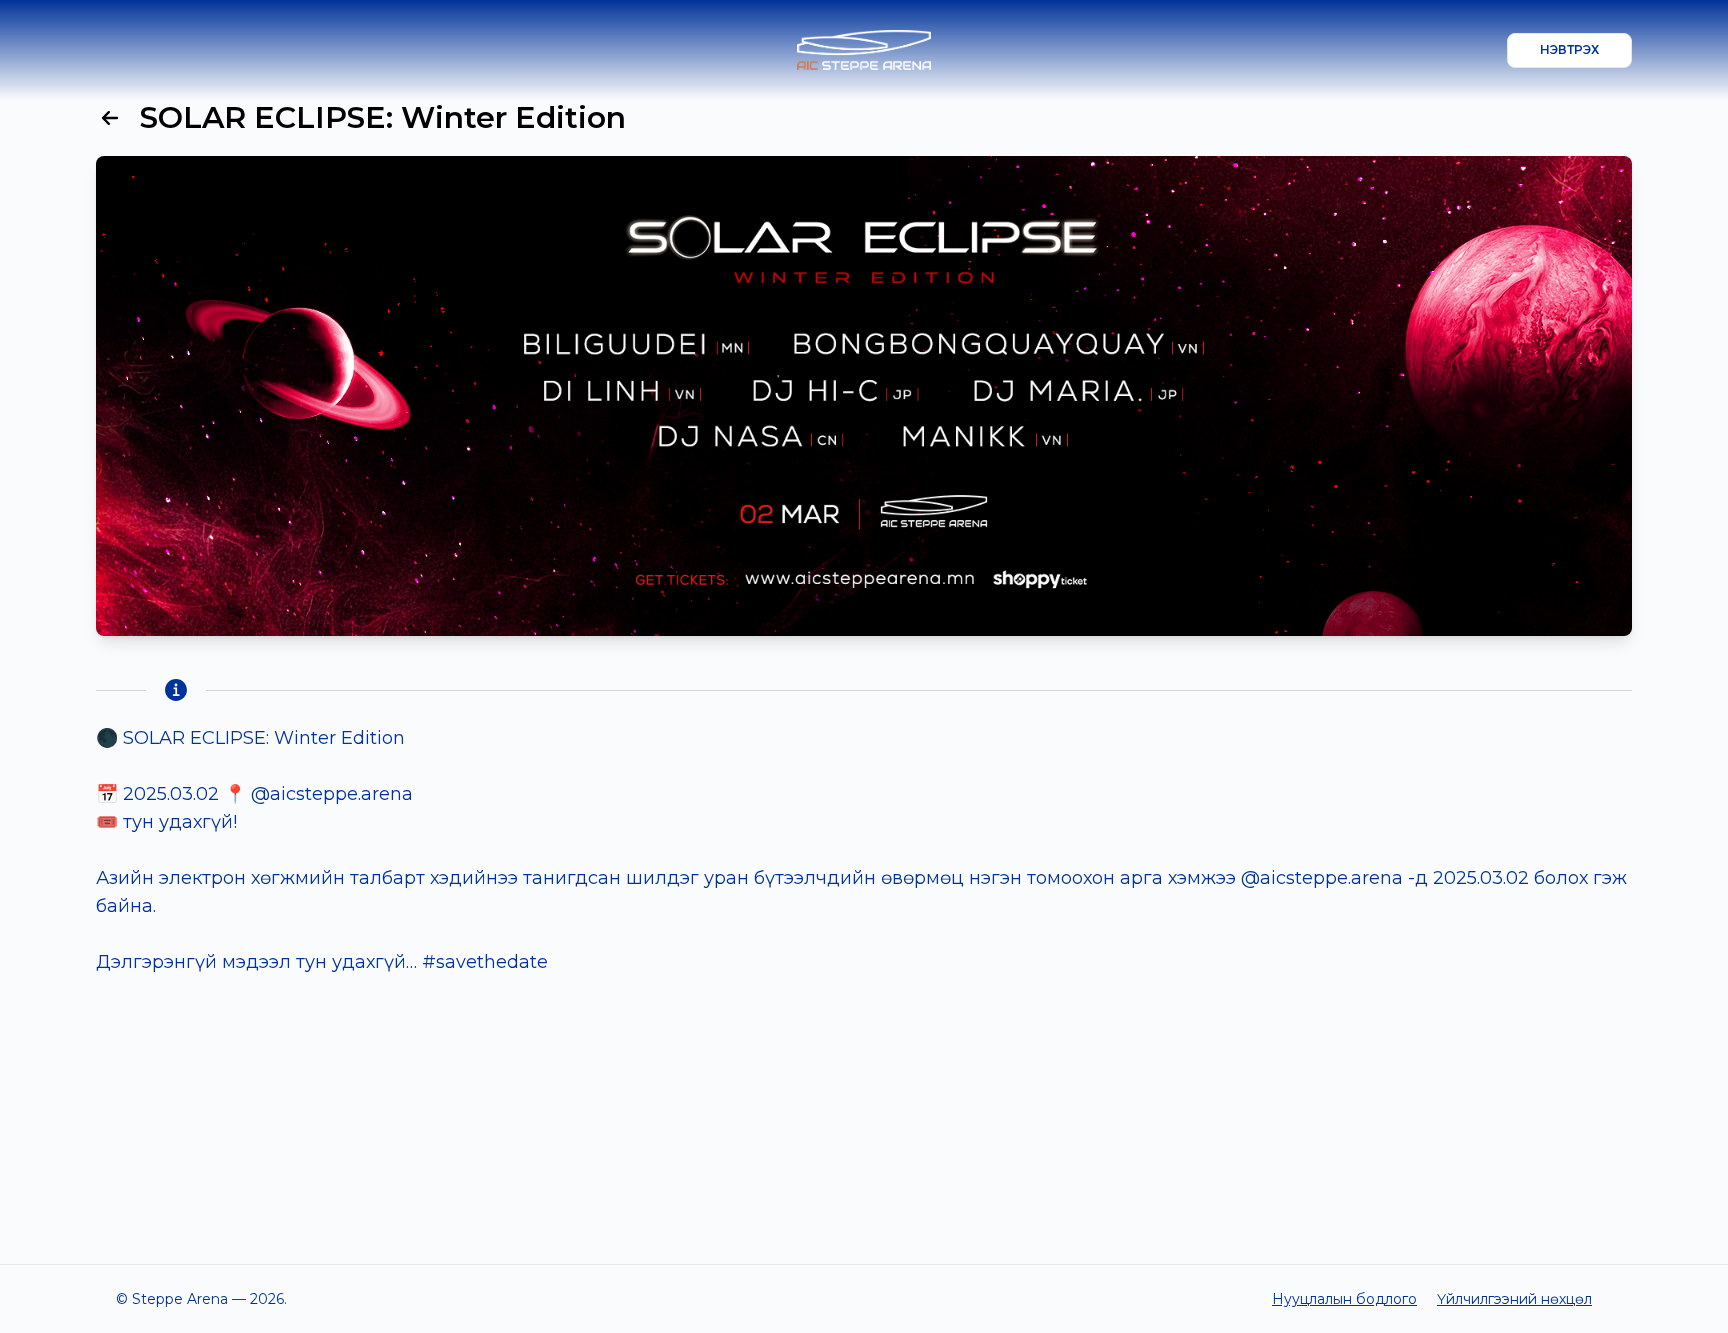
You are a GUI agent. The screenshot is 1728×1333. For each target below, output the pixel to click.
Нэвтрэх (1569, 49)
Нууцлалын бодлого (1344, 1299)
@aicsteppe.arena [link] (332, 794)
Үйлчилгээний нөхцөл (1514, 1299)
